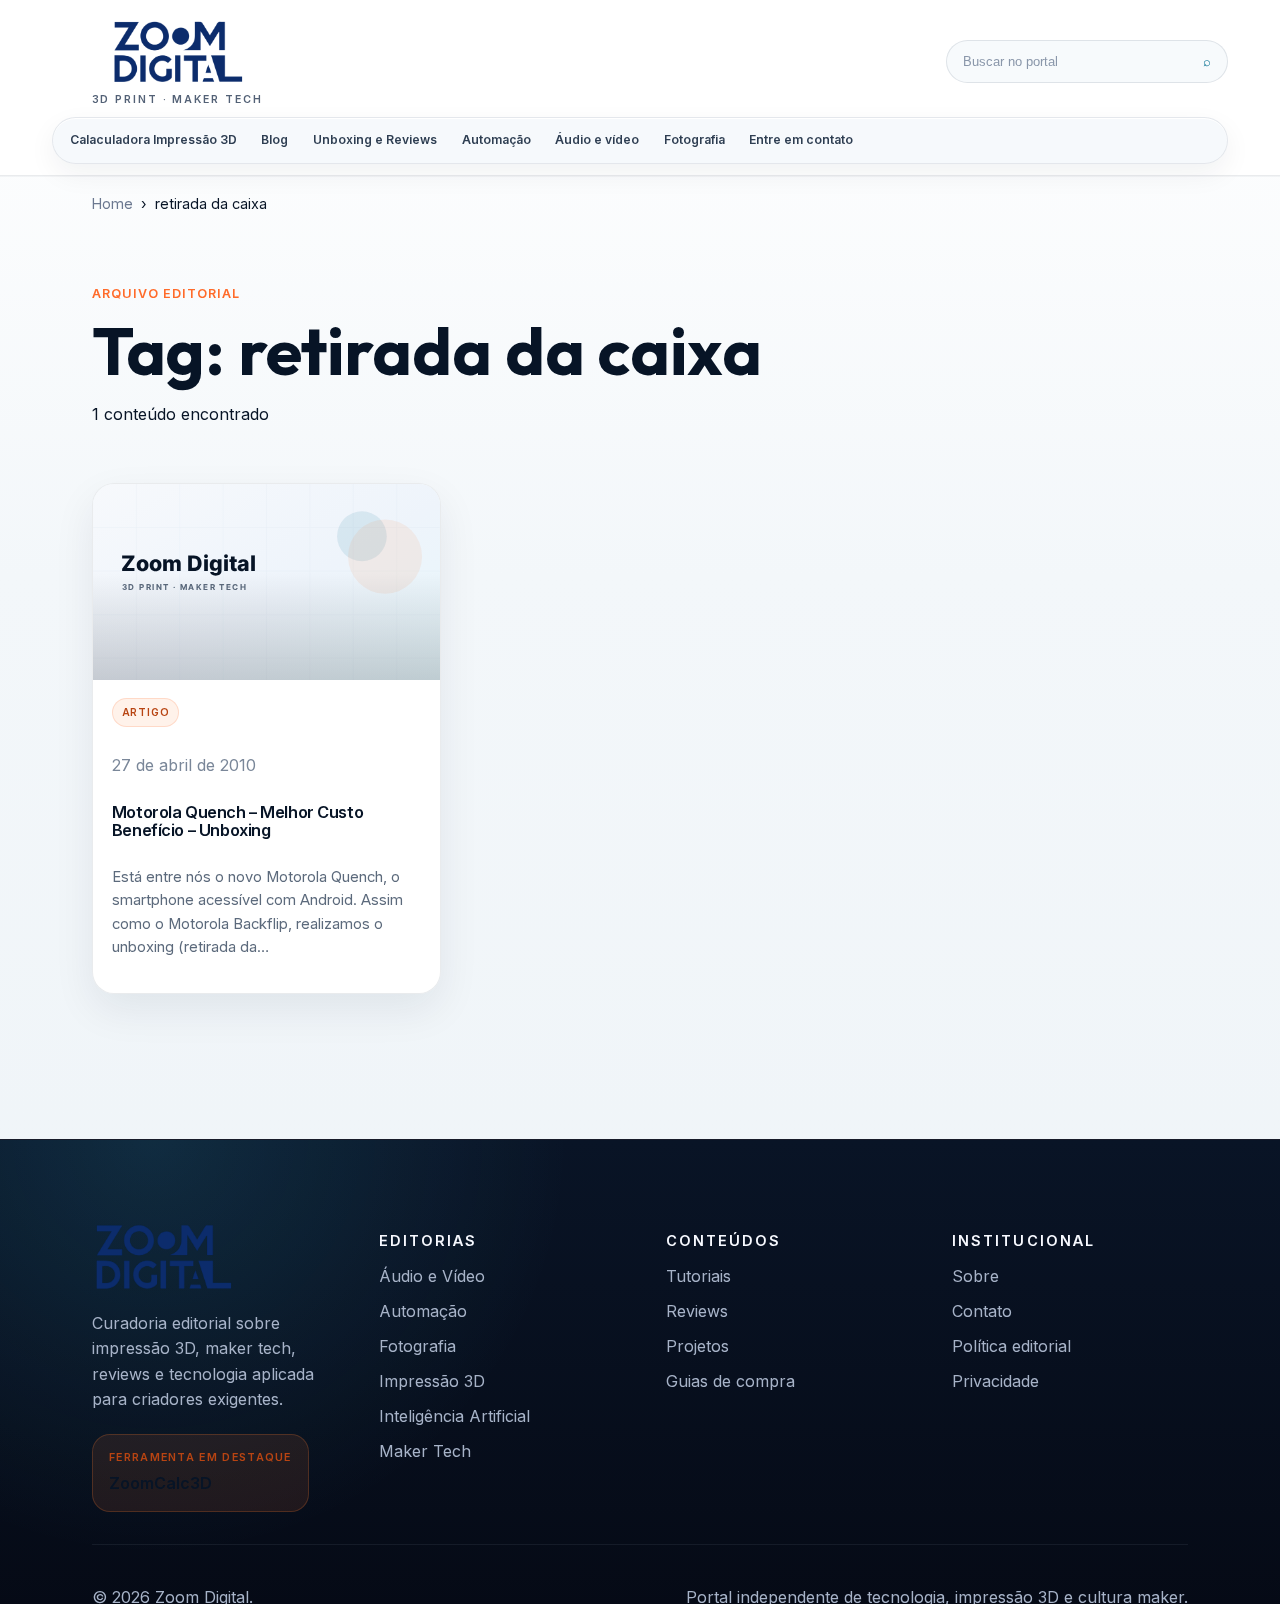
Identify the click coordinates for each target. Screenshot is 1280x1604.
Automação (496, 139)
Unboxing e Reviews (375, 139)
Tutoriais (698, 1276)
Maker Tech (425, 1451)
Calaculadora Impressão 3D (153, 139)
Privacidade (995, 1381)
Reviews (697, 1311)
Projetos (697, 1346)
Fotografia (694, 139)
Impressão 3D (432, 1381)
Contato (982, 1311)
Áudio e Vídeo (432, 1276)
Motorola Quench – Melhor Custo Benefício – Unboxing (237, 821)
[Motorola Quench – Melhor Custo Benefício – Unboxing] (266, 581)
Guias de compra (730, 1381)
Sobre (975, 1276)
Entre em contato (801, 139)
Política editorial (1011, 1346)
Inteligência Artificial (454, 1416)
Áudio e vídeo (597, 139)
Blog (274, 139)
